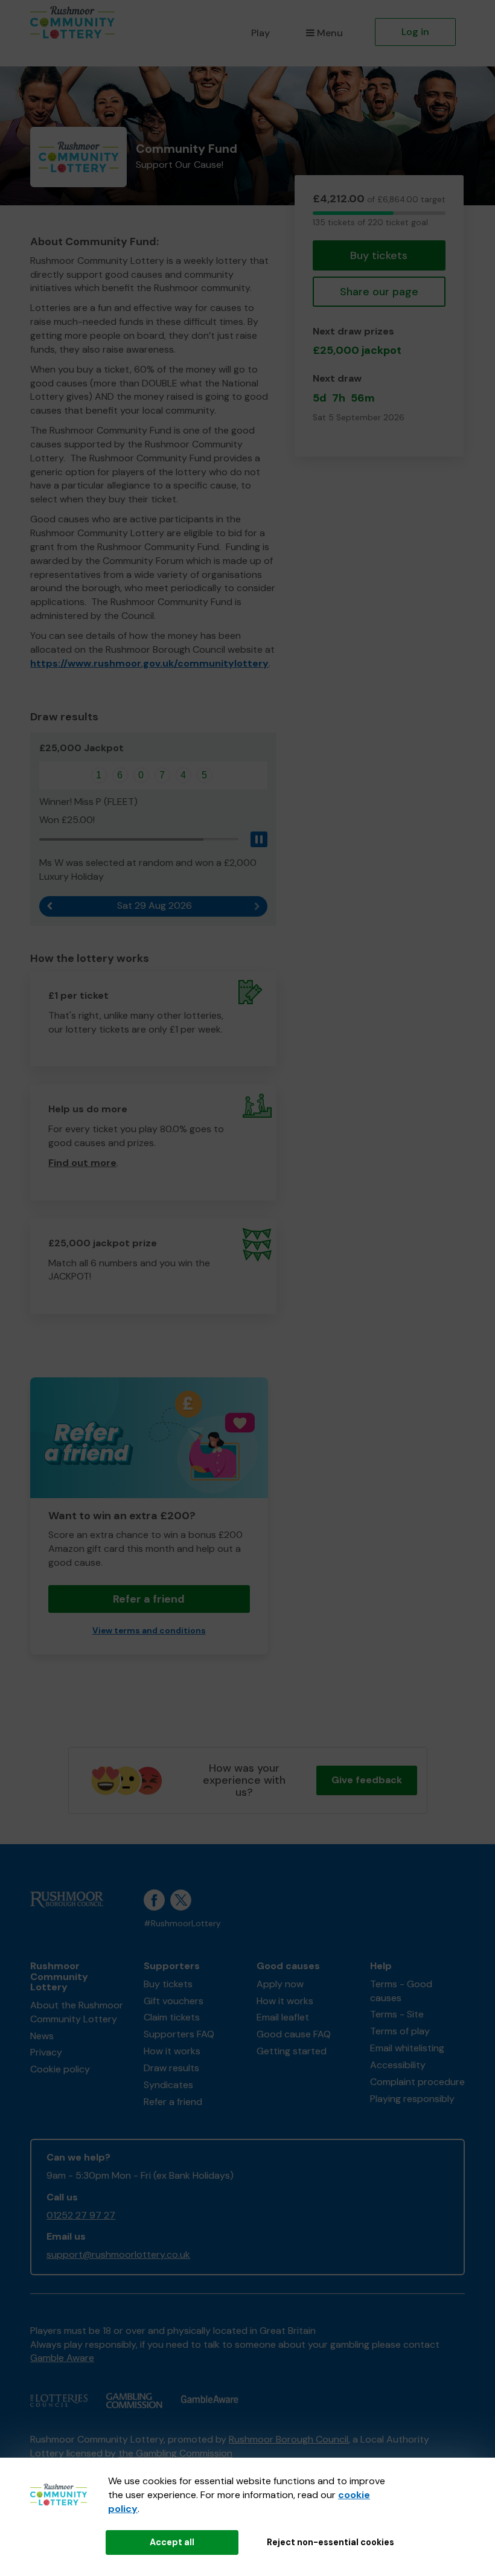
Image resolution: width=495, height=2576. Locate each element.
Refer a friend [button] (149, 1599)
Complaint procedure (417, 2082)
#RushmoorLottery (182, 1924)
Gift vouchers (174, 2001)
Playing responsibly (412, 2099)
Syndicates (168, 2085)
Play (260, 33)
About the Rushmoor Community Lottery (77, 2012)
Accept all (172, 2542)
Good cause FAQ (294, 2034)
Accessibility (398, 2065)
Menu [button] (330, 33)
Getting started (292, 2051)
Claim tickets (172, 2017)
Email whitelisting (407, 2048)
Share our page (379, 292)
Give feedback (367, 1780)
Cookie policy (60, 2069)
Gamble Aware (62, 2358)
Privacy (46, 2052)
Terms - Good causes (401, 1991)
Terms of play (400, 2031)
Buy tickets (379, 255)
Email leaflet (283, 2017)
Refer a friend (173, 2102)
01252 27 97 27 (81, 2215)
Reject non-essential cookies (331, 2542)
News (42, 2036)
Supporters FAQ (179, 2034)
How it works (172, 2051)
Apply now (280, 1984)
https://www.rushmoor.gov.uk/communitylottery (149, 663)
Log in (415, 32)
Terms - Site (397, 2014)
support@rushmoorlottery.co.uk (118, 2254)
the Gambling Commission (175, 2453)
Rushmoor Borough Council (289, 2439)
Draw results (171, 2068)
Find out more (82, 1163)
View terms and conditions (149, 1631)
